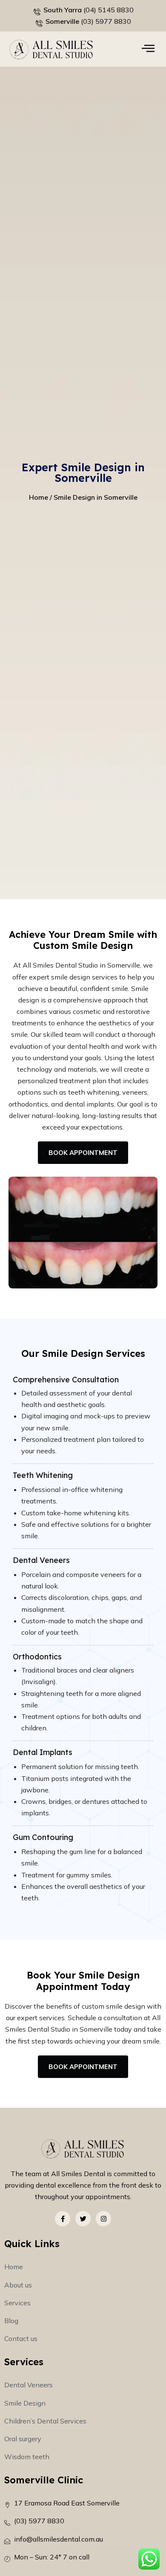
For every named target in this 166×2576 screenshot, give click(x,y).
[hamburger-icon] (148, 49)
